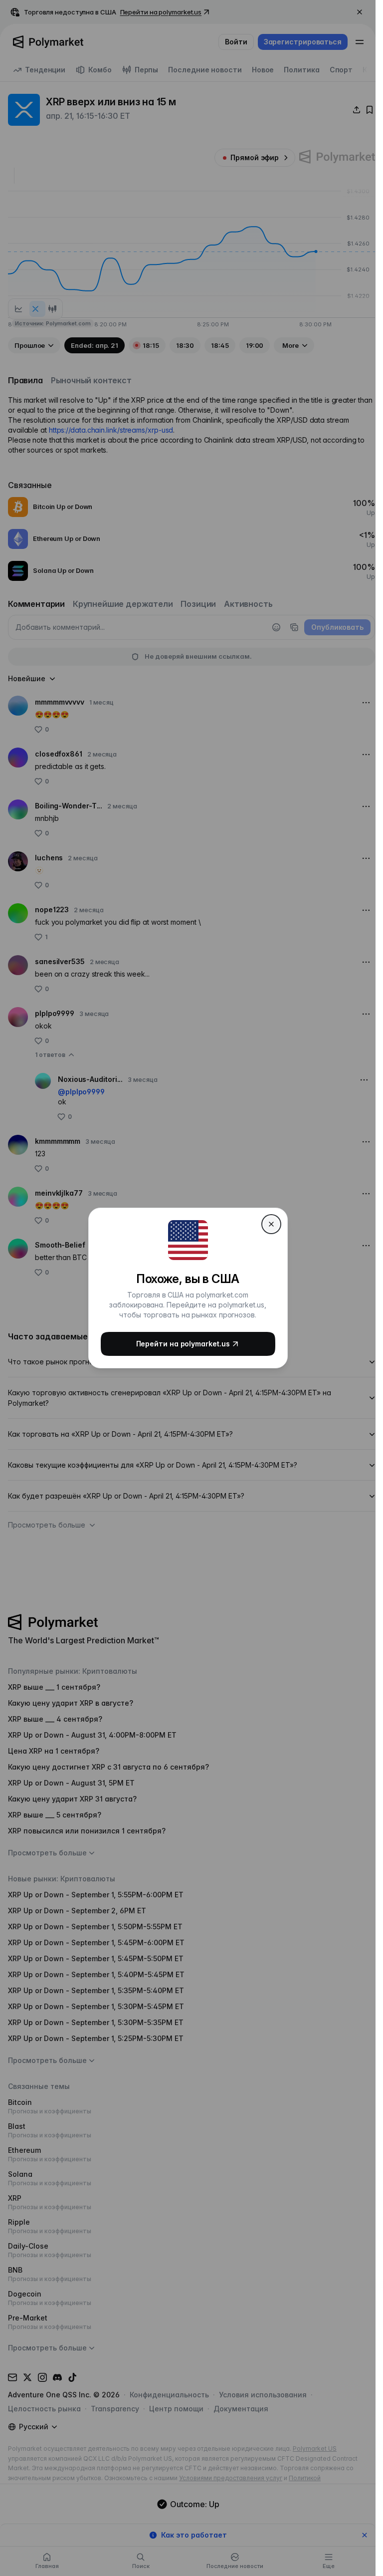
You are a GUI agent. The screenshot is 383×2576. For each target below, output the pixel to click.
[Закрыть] (271, 1224)
